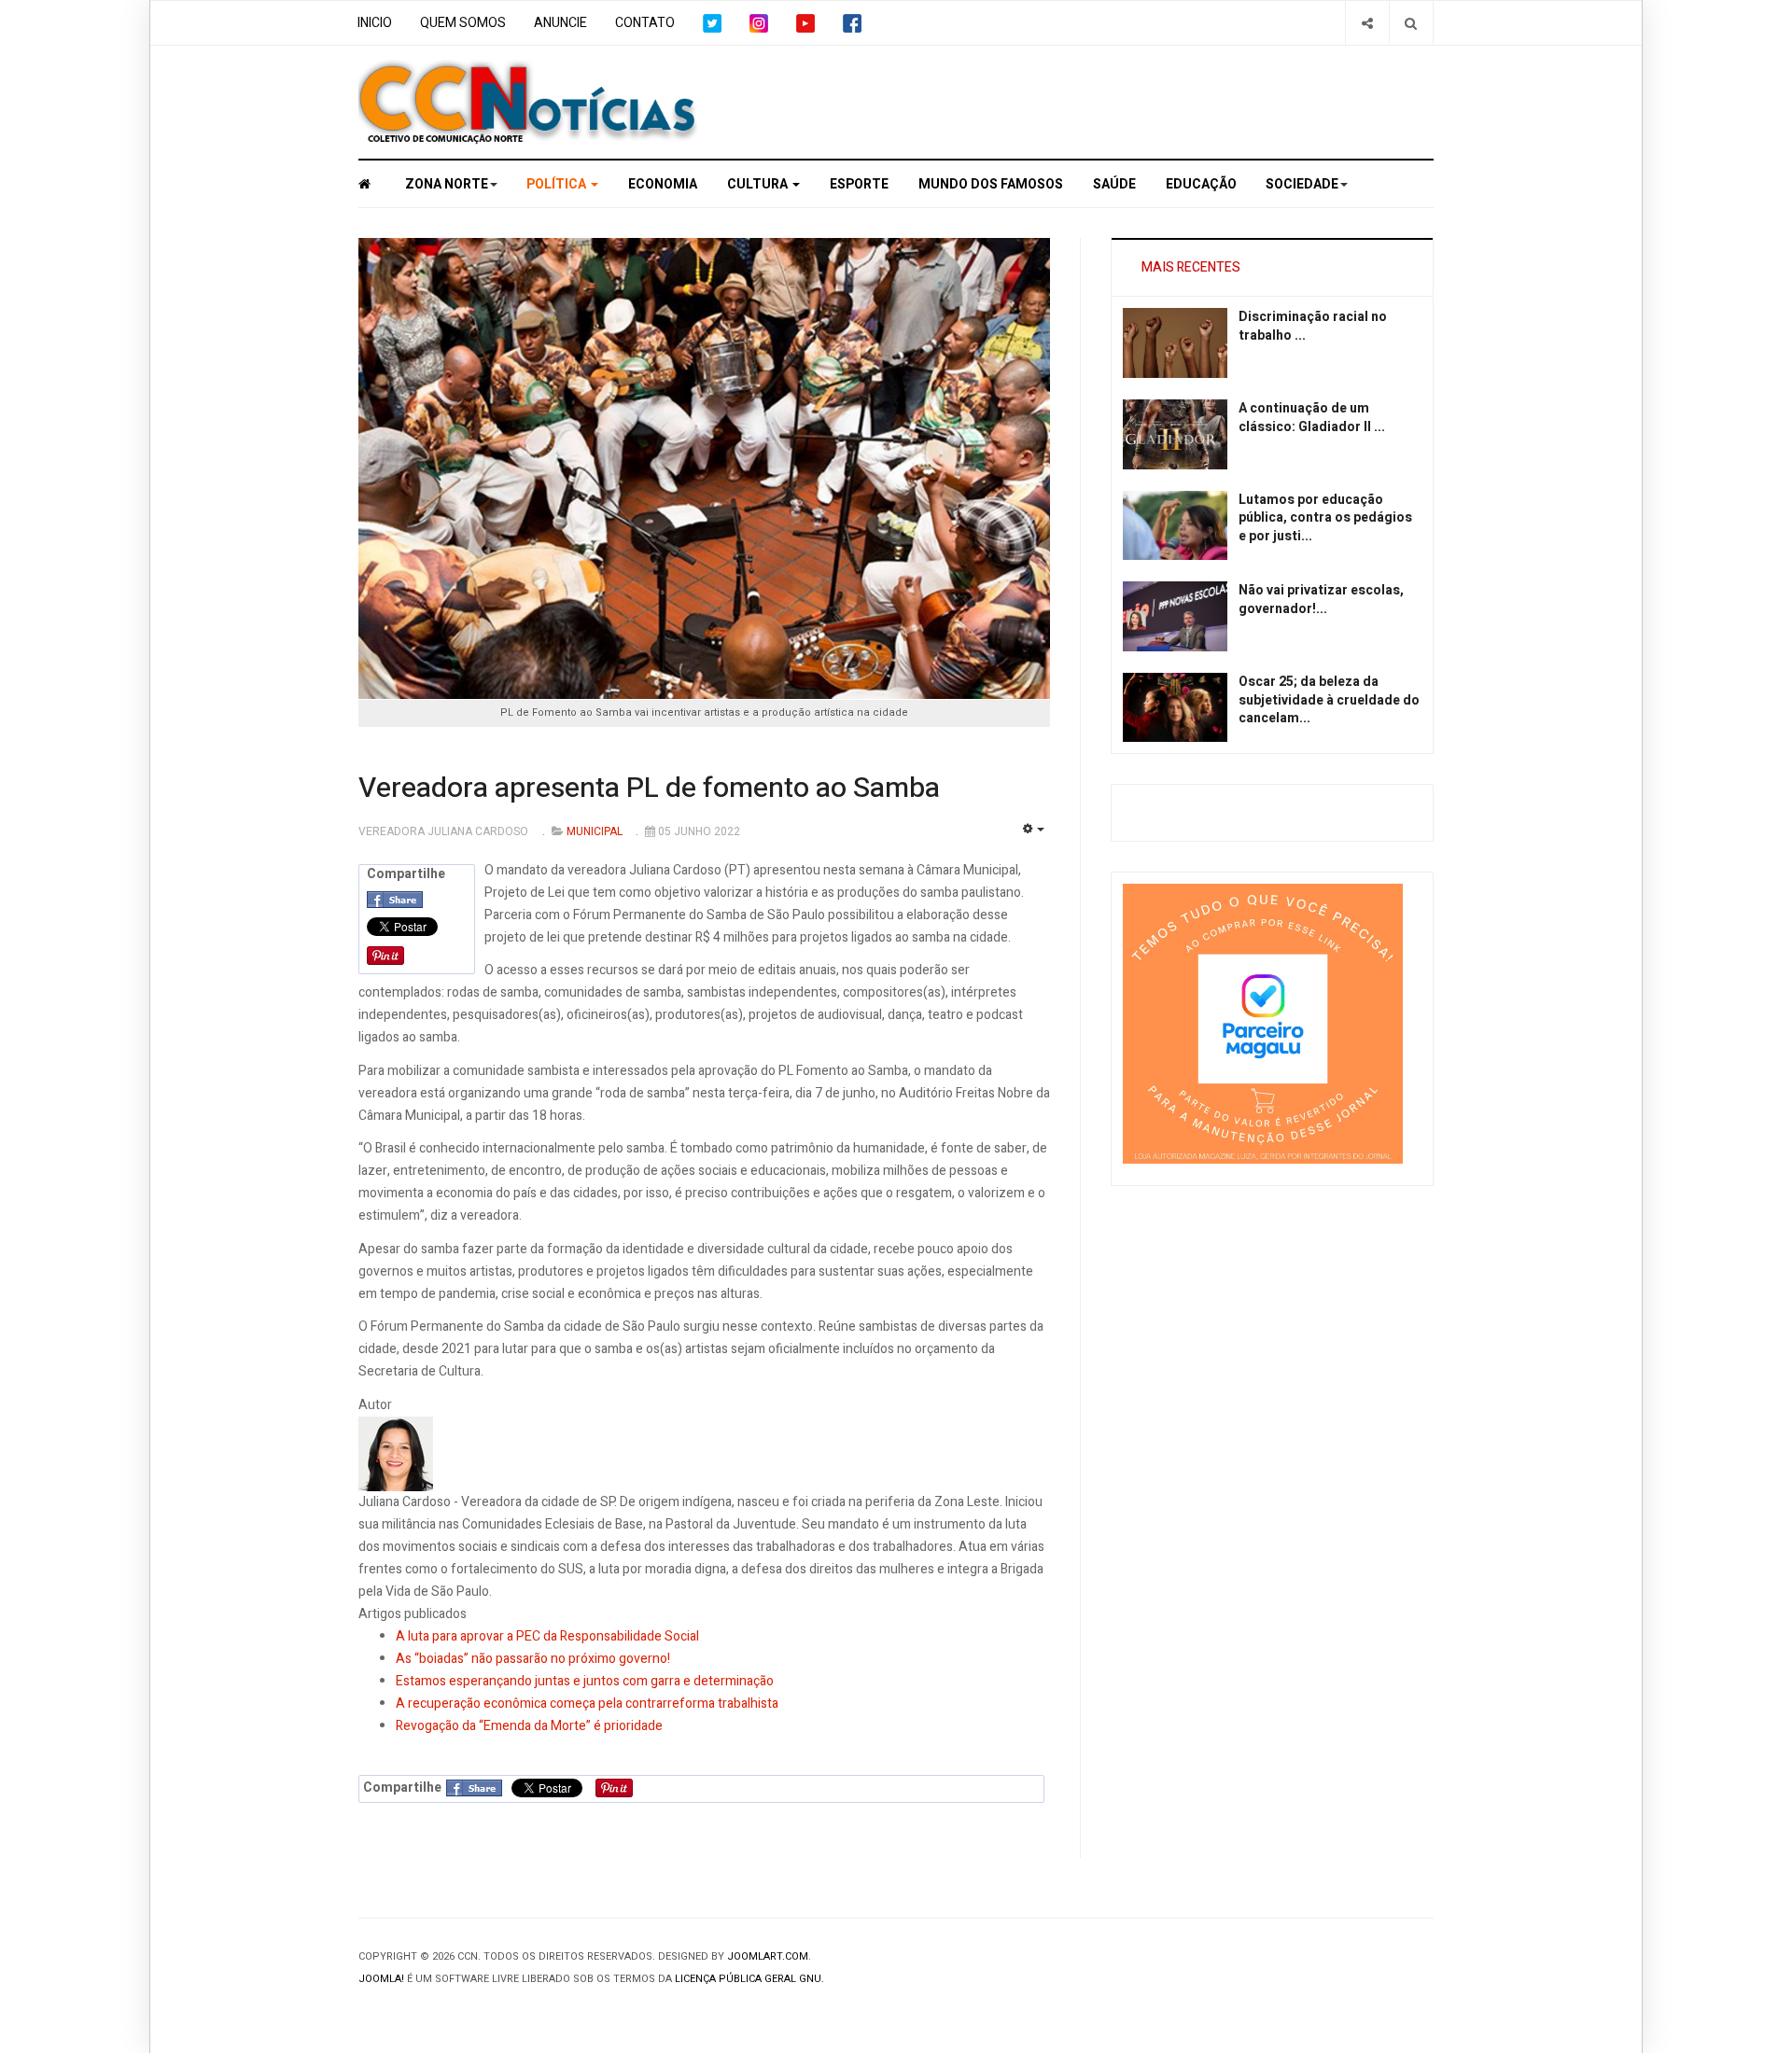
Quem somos (463, 23)
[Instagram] (759, 23)
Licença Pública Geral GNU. (749, 1979)
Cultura (759, 184)
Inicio (375, 23)
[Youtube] (805, 23)
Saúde (1114, 184)
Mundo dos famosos (991, 184)
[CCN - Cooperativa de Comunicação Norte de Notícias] (375, 184)
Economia (663, 184)
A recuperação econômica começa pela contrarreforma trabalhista (587, 1704)
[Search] (1411, 23)
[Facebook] (852, 23)
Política (558, 184)
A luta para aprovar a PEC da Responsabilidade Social (547, 1636)
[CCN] (528, 102)
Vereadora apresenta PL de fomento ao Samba (649, 789)
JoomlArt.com (768, 1956)
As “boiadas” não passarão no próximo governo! (533, 1659)
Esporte (859, 184)
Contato (645, 23)
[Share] (1367, 23)
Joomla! (381, 1979)
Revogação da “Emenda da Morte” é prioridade (529, 1726)
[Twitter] (712, 23)
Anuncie (560, 23)
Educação (1201, 184)
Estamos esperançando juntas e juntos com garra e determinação (585, 1681)
